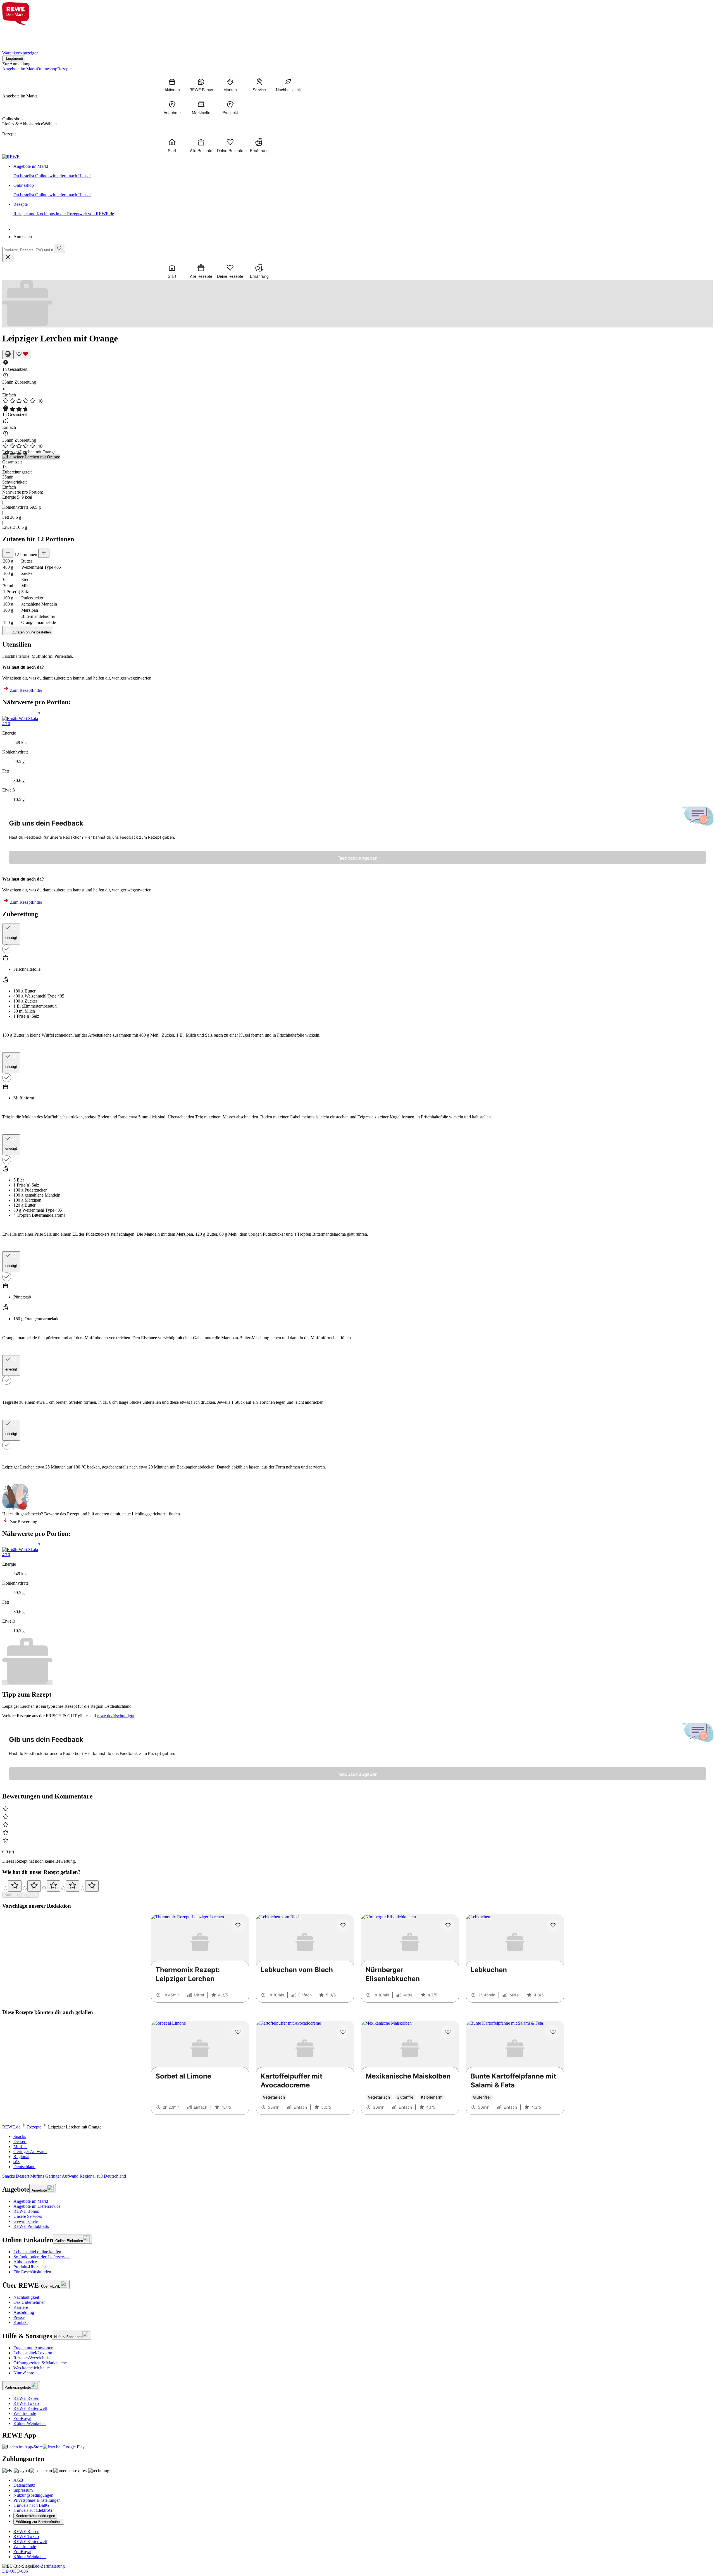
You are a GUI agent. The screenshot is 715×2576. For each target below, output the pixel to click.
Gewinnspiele (26, 2221)
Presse (19, 2317)
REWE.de (11, 2127)
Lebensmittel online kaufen (37, 2252)
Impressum (23, 2490)
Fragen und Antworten (33, 2348)
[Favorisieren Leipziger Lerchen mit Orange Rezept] (22, 354)
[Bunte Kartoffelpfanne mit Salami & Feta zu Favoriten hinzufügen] (553, 2032)
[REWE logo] (11, 157)
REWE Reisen (26, 2398)
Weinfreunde (25, 2413)
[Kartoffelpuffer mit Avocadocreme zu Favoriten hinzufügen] (343, 2032)
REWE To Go (26, 2403)
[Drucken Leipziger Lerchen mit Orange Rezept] (8, 354)
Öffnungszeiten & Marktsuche (40, 2363)
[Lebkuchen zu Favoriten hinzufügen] (553, 1926)
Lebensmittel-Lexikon (33, 2353)
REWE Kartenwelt (30, 2408)
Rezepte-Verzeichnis (31, 2358)
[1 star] (15, 1886)
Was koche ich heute (32, 2368)
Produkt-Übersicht (30, 2267)
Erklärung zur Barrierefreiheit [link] (39, 2522)
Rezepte (34, 2127)
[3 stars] (53, 1886)
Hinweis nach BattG (31, 2505)
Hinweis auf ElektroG (33, 2510)
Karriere (21, 2307)
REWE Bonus (26, 2211)
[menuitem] (172, 85)
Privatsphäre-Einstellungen (37, 2500)
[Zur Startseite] (21, 34)
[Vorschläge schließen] (8, 258)
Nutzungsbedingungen (33, 2495)
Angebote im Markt (31, 2201)
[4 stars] (73, 1886)
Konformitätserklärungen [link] (35, 2516)
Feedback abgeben (357, 858)
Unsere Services (28, 2216)
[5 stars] (92, 1886)
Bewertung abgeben (20, 1895)
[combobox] (28, 250)
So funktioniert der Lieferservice (42, 2257)
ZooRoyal (22, 2418)
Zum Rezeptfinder (26, 690)
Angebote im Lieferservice (37, 2206)
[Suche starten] (59, 248)
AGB (18, 2480)
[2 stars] (34, 1886)
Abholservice (25, 2262)
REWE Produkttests (31, 2226)
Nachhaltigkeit (26, 2297)
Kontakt (21, 2322)
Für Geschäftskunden (32, 2272)
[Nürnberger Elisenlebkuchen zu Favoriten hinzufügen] (448, 1926)
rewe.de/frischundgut (116, 1716)
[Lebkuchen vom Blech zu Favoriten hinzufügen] (343, 1926)
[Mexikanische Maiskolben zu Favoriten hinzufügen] (448, 2032)
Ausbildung (24, 2312)
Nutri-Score (24, 2373)
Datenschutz (24, 2485)
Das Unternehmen (29, 2302)
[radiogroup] (357, 1886)
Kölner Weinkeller (30, 2423)
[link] (363, 171)
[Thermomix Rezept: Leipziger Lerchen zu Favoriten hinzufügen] (238, 1926)
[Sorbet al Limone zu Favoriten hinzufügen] (238, 2032)
